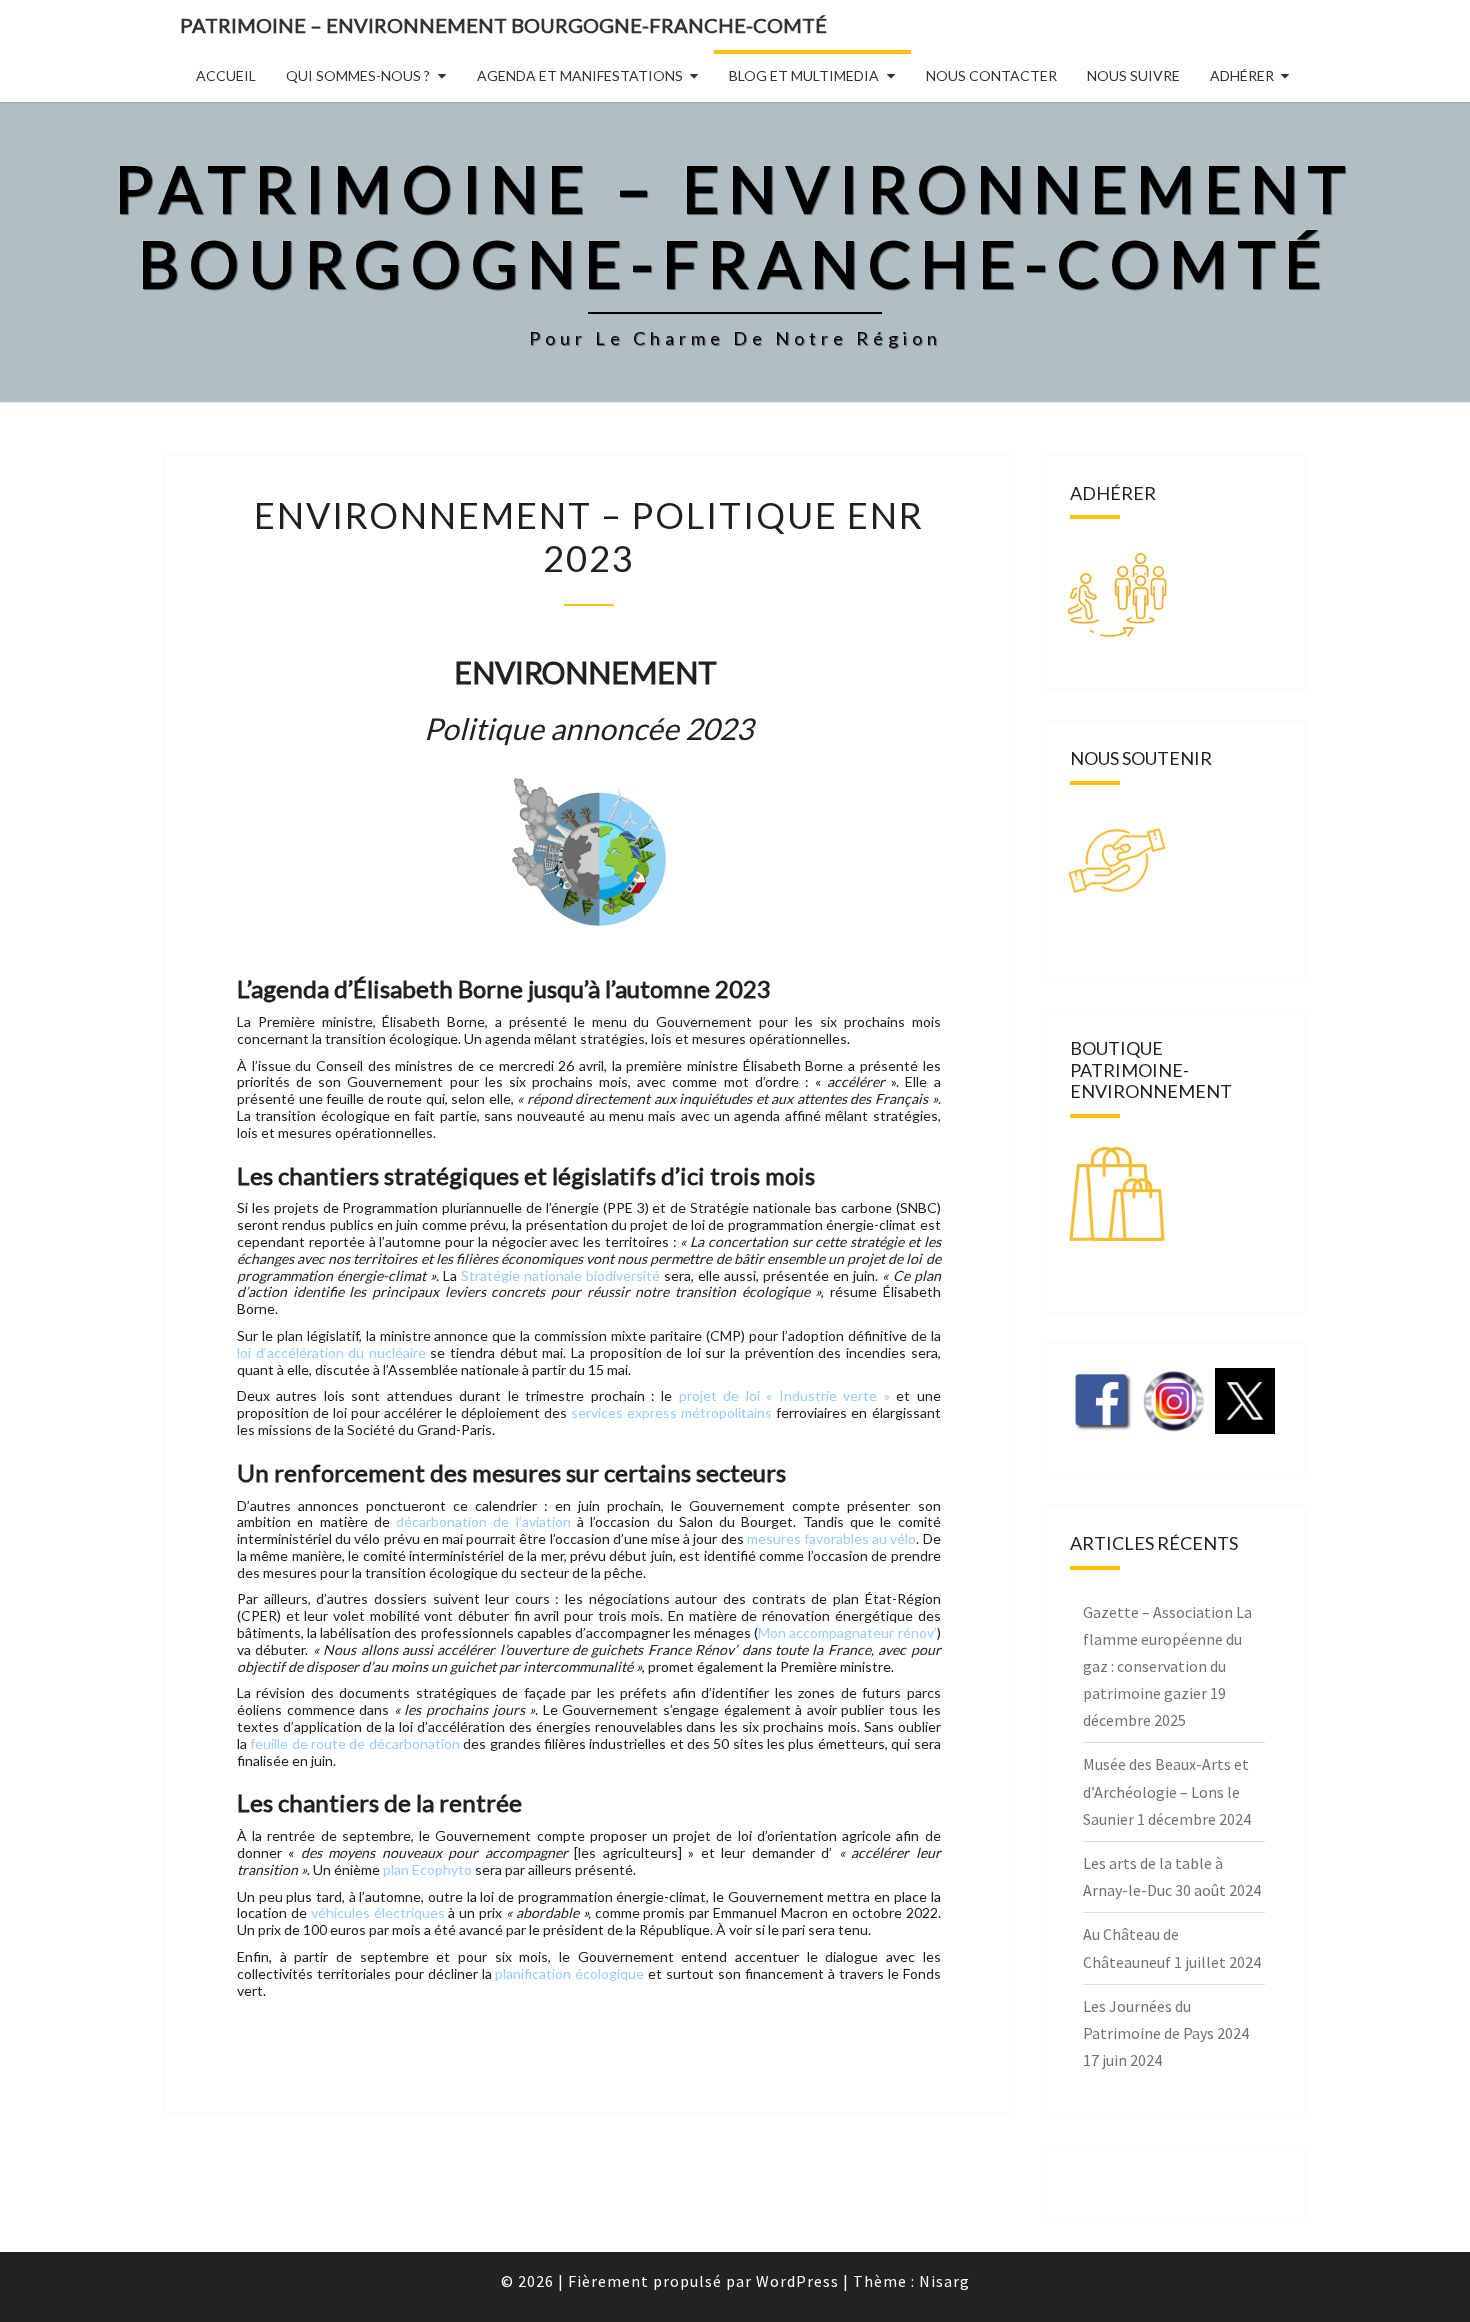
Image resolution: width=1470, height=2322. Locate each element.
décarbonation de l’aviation (486, 1521)
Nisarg (944, 2281)
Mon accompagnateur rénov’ (847, 1632)
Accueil (226, 75)
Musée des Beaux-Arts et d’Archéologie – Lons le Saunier (1166, 1791)
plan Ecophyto (427, 1869)
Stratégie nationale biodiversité (560, 1275)
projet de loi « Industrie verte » (784, 1395)
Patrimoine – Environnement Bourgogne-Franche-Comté (503, 25)
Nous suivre (1133, 75)
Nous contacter (991, 75)
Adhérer (1242, 75)
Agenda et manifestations (580, 75)
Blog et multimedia (804, 75)
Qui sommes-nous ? (358, 75)
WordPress (797, 2281)
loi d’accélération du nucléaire (331, 1352)
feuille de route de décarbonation (354, 1743)
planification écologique (569, 1973)
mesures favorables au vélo (832, 1538)
